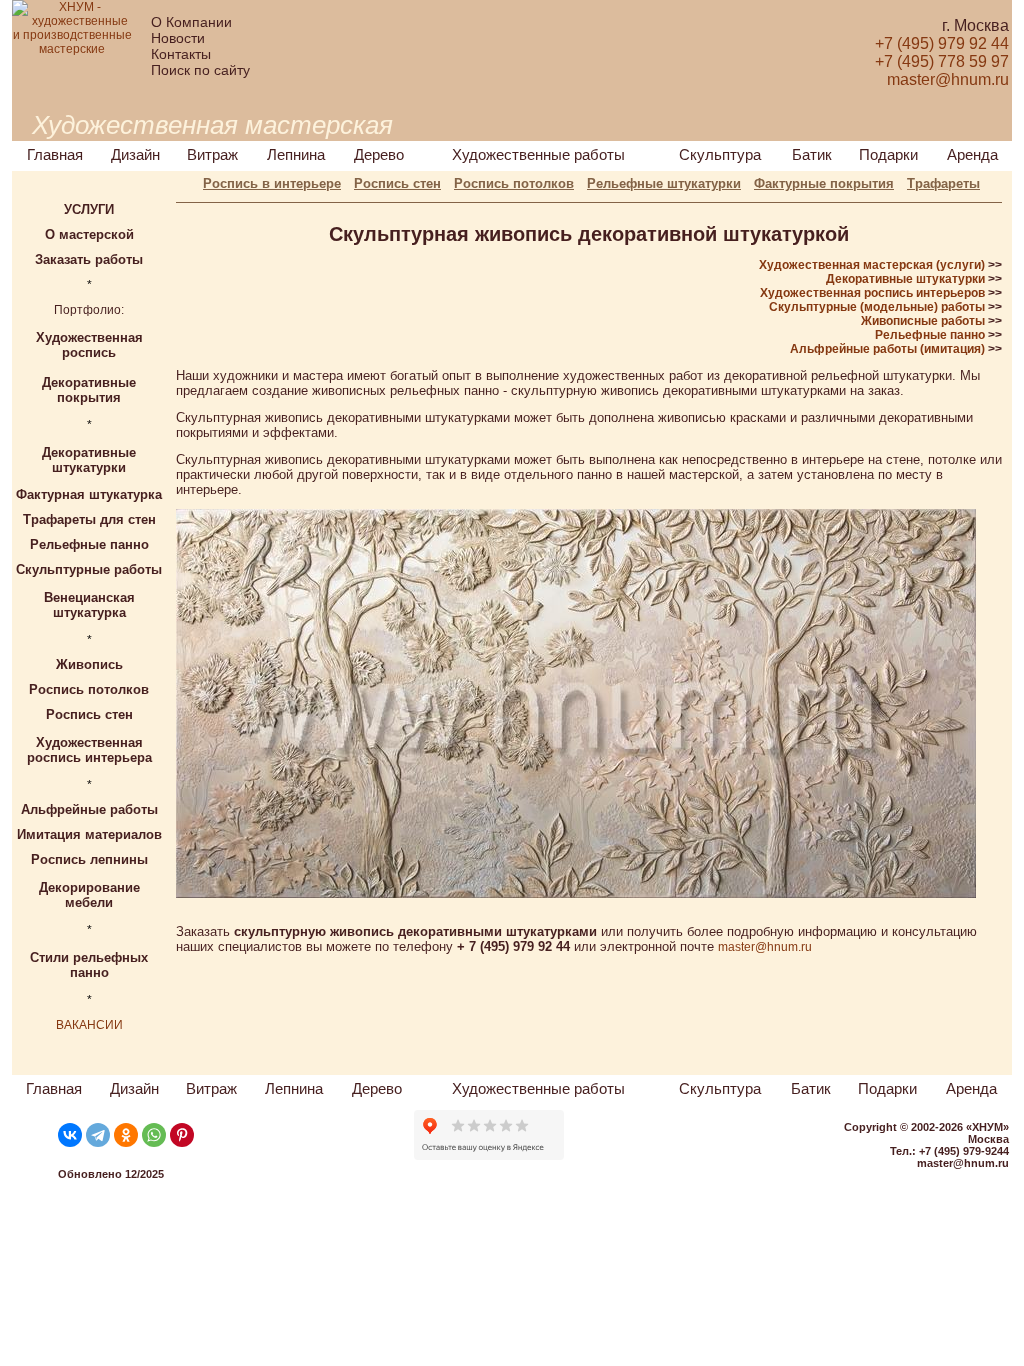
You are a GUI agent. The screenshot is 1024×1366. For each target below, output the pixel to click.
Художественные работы (538, 154)
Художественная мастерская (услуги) (872, 265)
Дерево (379, 154)
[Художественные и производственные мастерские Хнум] (72, 49)
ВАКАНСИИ (89, 1025)
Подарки (888, 154)
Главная (55, 154)
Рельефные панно (930, 335)
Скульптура (720, 154)
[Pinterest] (182, 1135)
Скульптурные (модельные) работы (877, 307)
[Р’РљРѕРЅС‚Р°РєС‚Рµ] (70, 1135)
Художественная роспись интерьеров (872, 293)
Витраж (212, 154)
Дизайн (135, 154)
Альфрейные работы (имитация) (887, 349)
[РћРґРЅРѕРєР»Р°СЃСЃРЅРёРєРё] (126, 1135)
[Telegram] (98, 1135)
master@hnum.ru (765, 947)
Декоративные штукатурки (905, 279)
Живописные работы (923, 321)
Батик (812, 154)
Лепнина (296, 154)
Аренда (972, 154)
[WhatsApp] (154, 1135)
